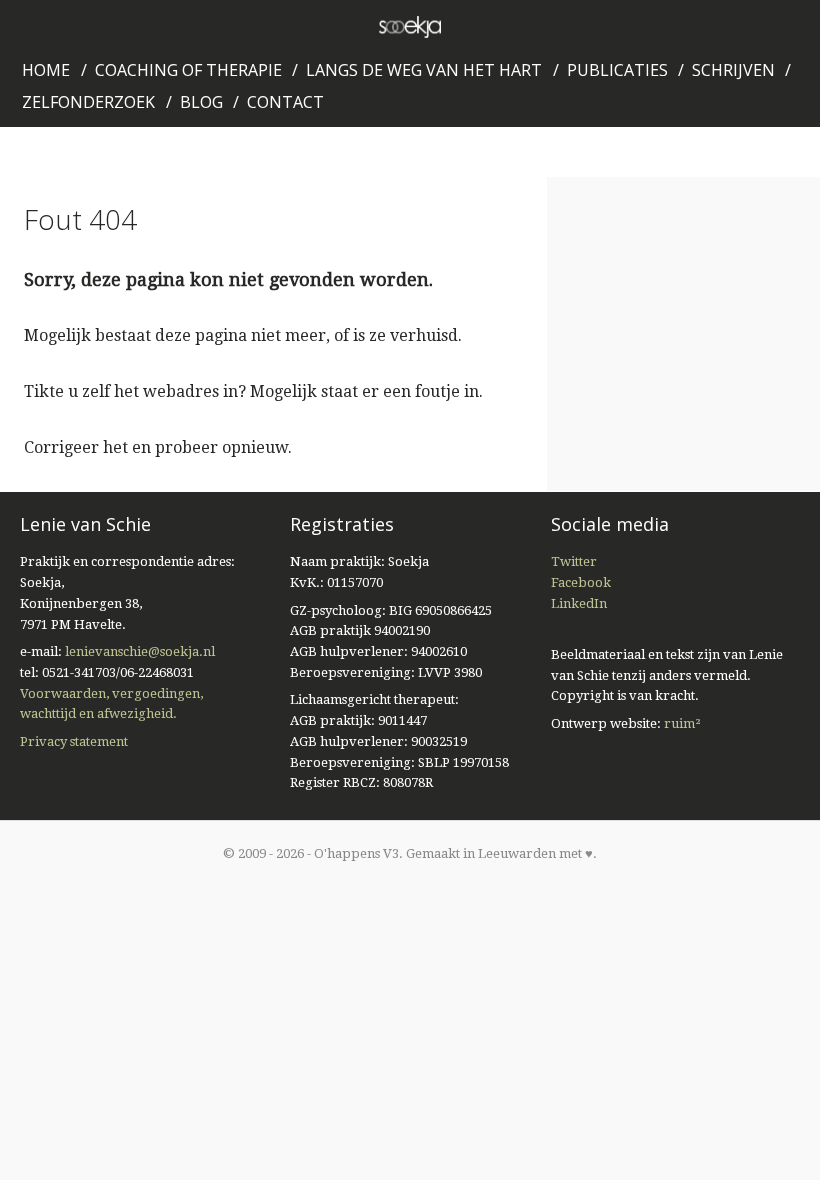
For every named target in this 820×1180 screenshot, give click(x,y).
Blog (201, 102)
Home (46, 70)
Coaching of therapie (188, 70)
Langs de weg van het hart (424, 70)
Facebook (581, 582)
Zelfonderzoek (88, 102)
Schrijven (733, 70)
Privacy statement (74, 741)
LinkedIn (579, 603)
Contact (285, 102)
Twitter (574, 561)
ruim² (682, 723)
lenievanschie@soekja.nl (140, 651)
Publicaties (617, 70)
